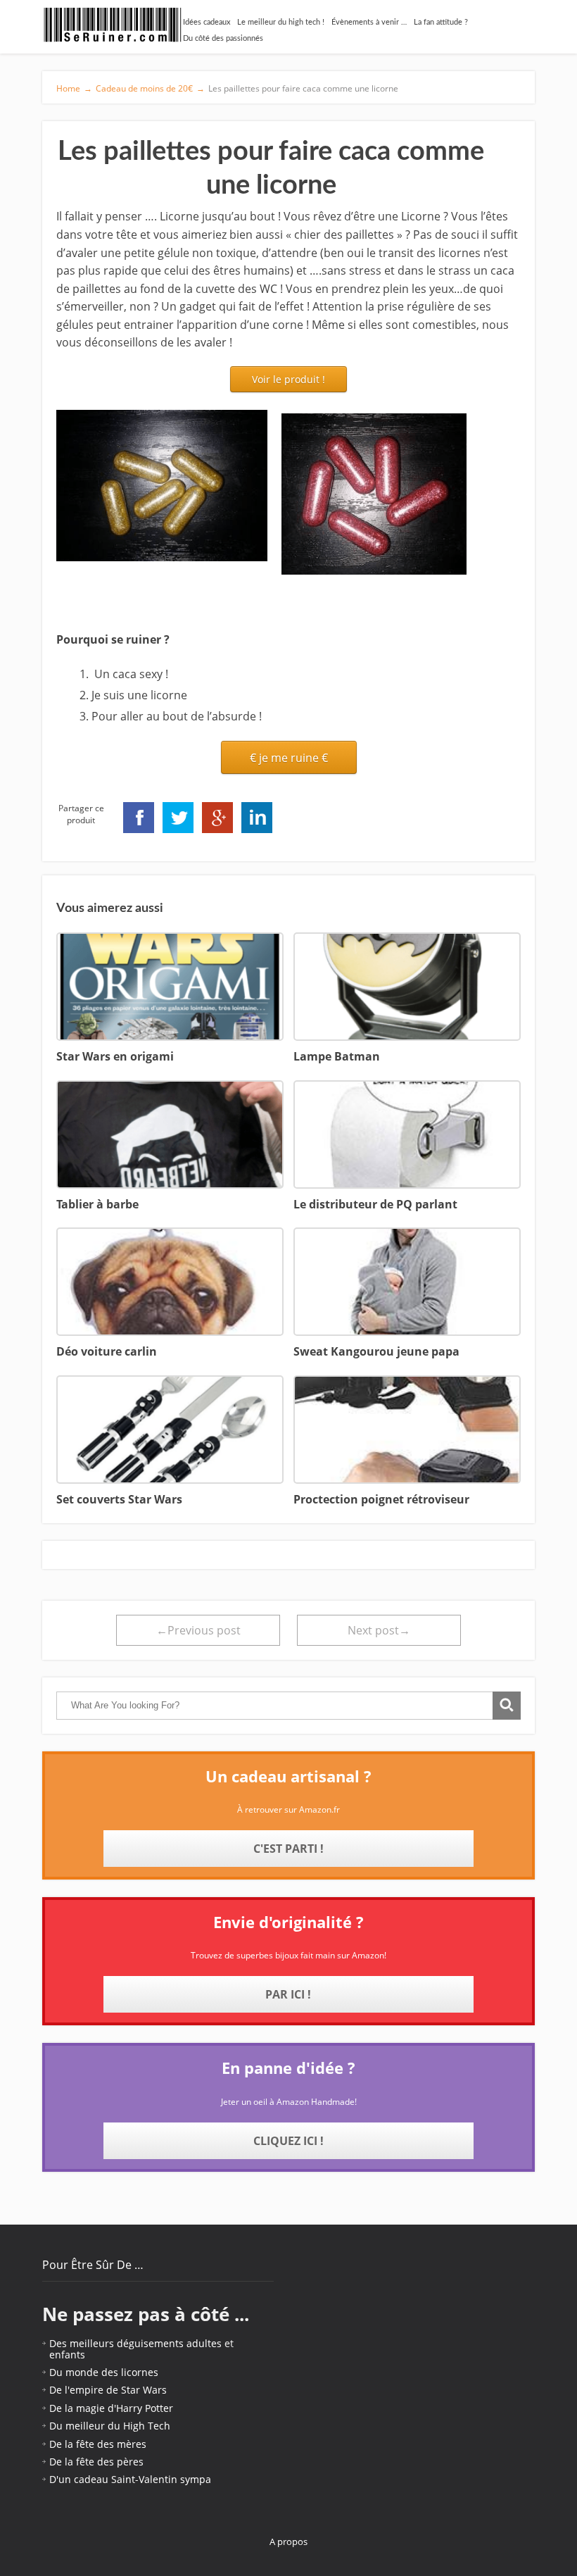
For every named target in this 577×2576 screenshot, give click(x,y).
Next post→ (379, 1630)
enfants (67, 2355)
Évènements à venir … (369, 22)
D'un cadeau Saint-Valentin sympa (130, 2479)
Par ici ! (288, 1994)
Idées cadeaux (207, 22)
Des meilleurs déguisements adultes (135, 2343)
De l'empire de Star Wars (108, 2390)
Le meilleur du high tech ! (281, 22)
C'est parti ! (288, 1849)
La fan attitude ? (441, 22)
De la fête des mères (98, 2444)
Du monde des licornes (104, 2372)
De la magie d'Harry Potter (111, 2408)
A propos (288, 2541)
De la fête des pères (96, 2462)
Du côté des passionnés (223, 38)
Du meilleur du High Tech (110, 2426)
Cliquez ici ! (288, 2141)
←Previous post (198, 1630)
